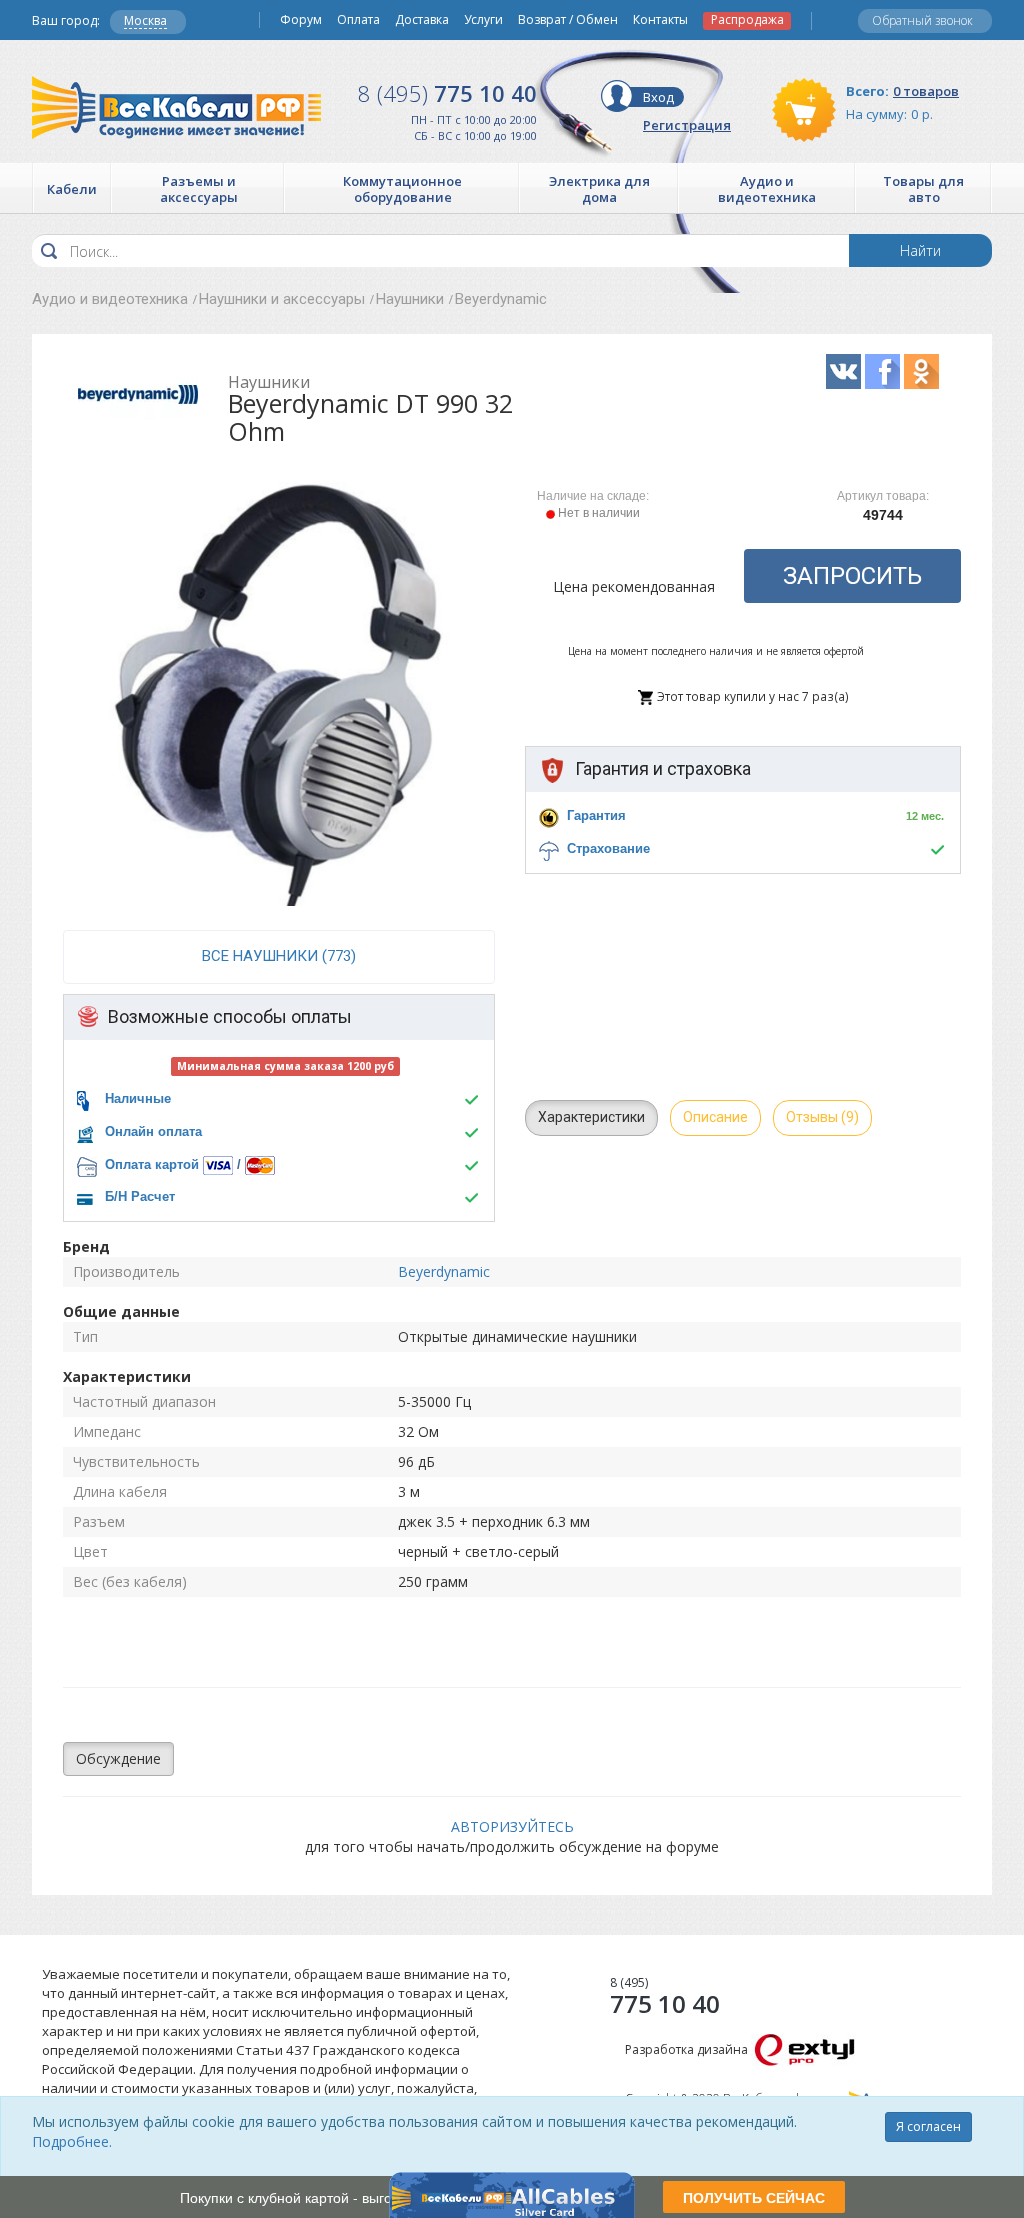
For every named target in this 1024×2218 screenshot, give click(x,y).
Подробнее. (72, 2141)
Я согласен (928, 2126)
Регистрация (687, 125)
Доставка (422, 20)
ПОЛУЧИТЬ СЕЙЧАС (754, 2197)
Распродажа (747, 20)
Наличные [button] (138, 1098)
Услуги (483, 20)
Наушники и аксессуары (282, 299)
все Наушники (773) (279, 956)
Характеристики (591, 1117)
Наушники (410, 299)
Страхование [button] (608, 848)
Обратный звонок (922, 20)
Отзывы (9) (822, 1117)
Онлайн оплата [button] (153, 1131)
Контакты (660, 20)
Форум (301, 20)
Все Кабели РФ (176, 107)
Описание (715, 1117)
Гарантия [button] (596, 815)
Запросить (852, 576)
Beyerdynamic (501, 299)
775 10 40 (447, 93)
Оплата (358, 20)
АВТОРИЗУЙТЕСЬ (512, 1826)
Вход (658, 97)
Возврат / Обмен (568, 20)
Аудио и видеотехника (110, 299)
